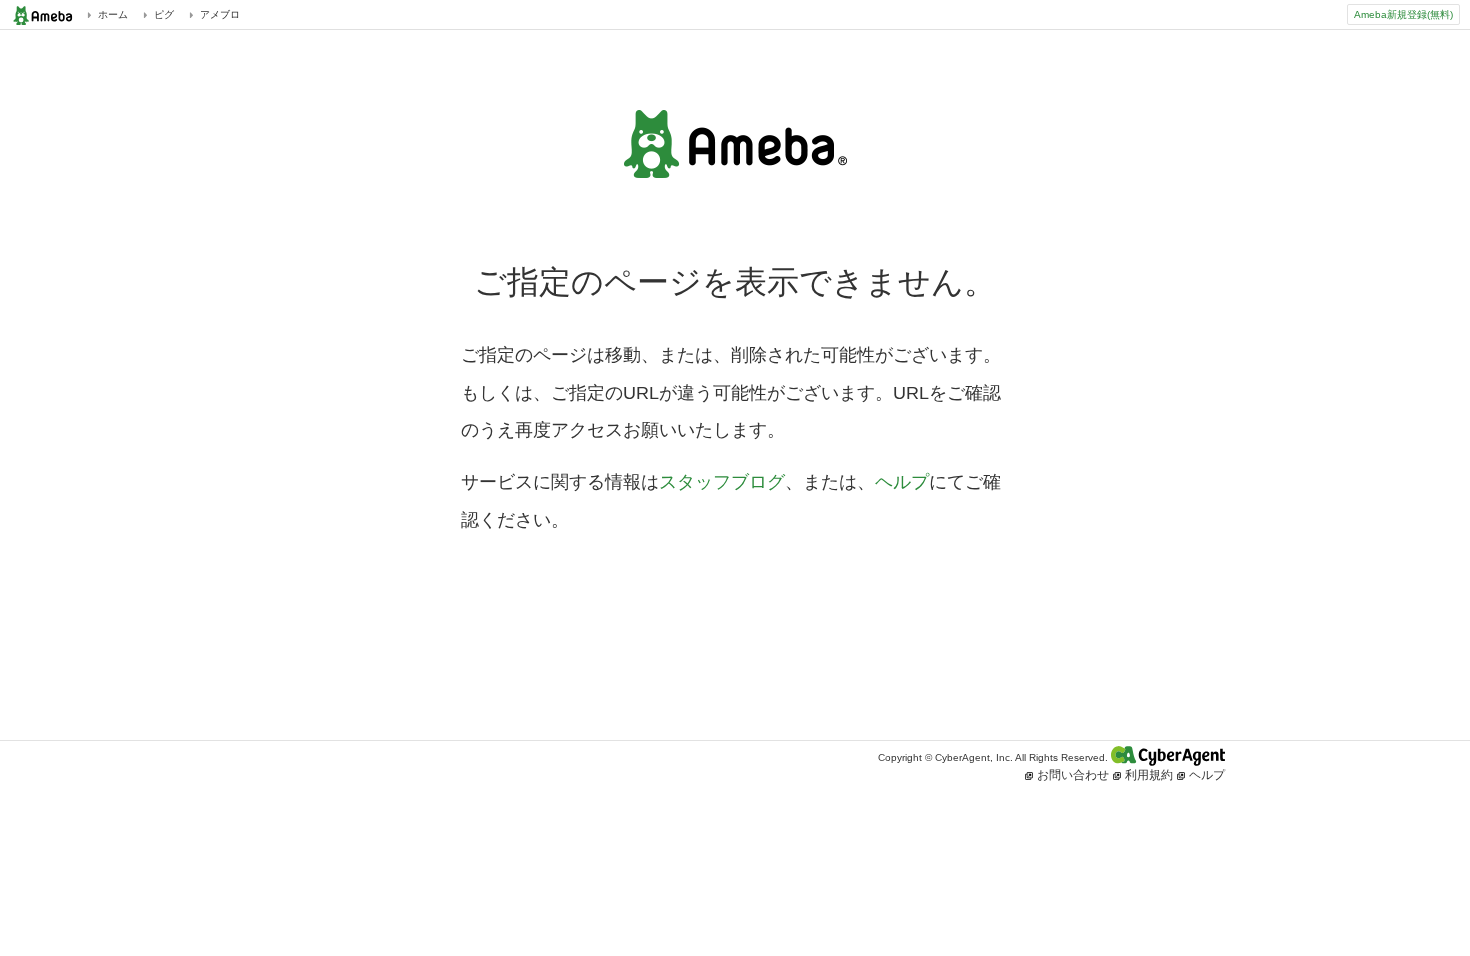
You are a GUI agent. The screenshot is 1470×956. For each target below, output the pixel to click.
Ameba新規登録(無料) (1403, 14)
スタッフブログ (722, 482)
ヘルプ (902, 482)
